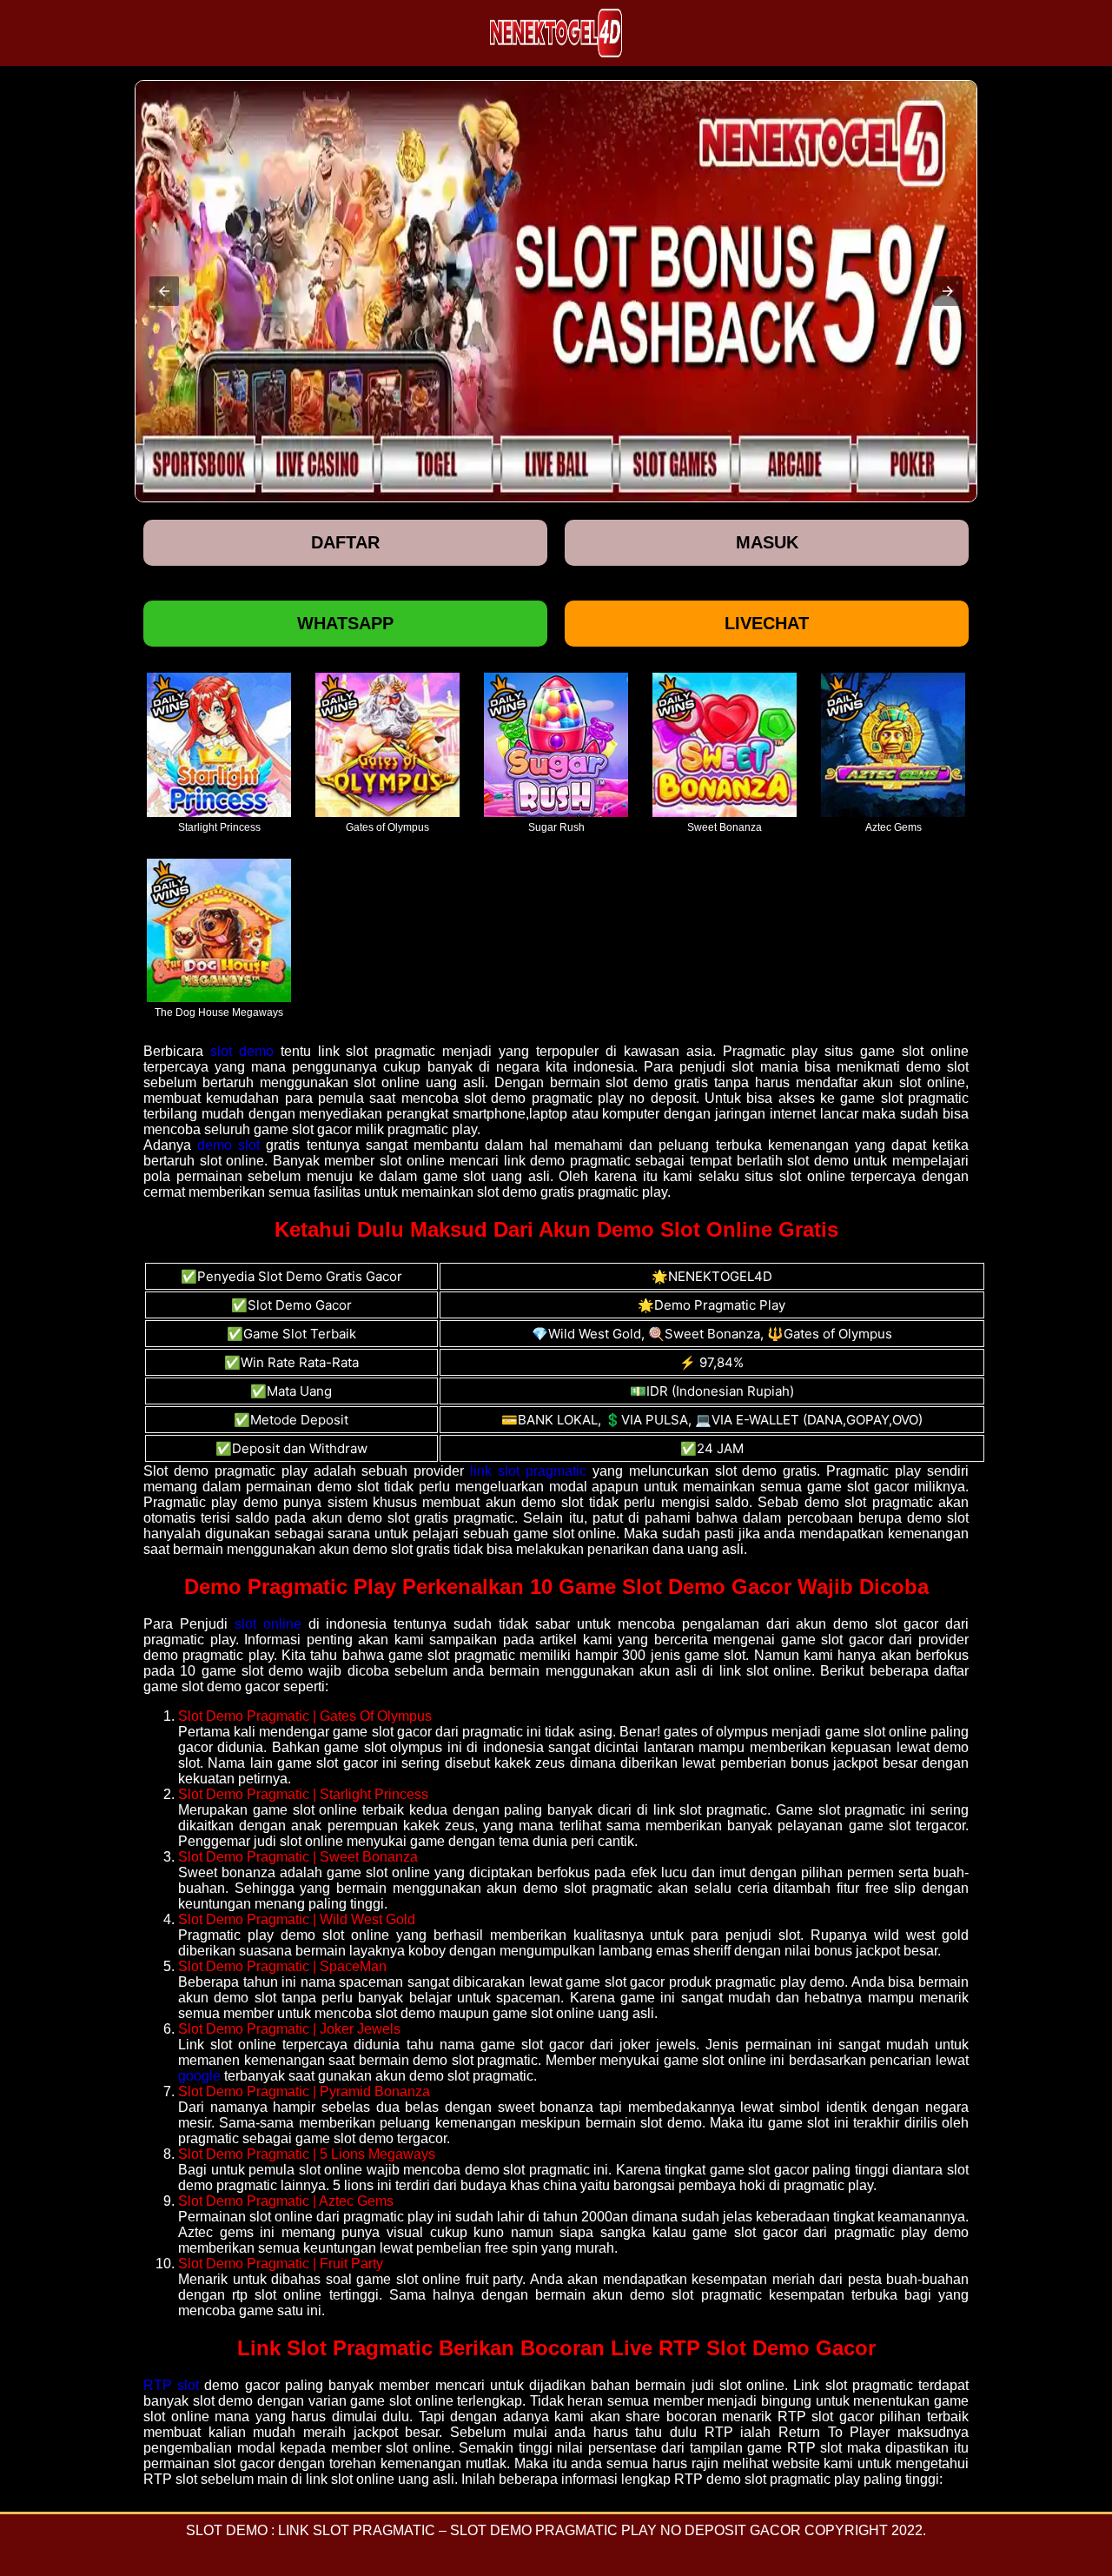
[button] (164, 291)
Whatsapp (345, 623)
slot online (268, 1624)
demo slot (228, 1145)
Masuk (767, 542)
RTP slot (171, 2385)
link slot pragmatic (528, 1471)
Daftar (345, 542)
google (199, 2076)
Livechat (767, 623)
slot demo (242, 1051)
